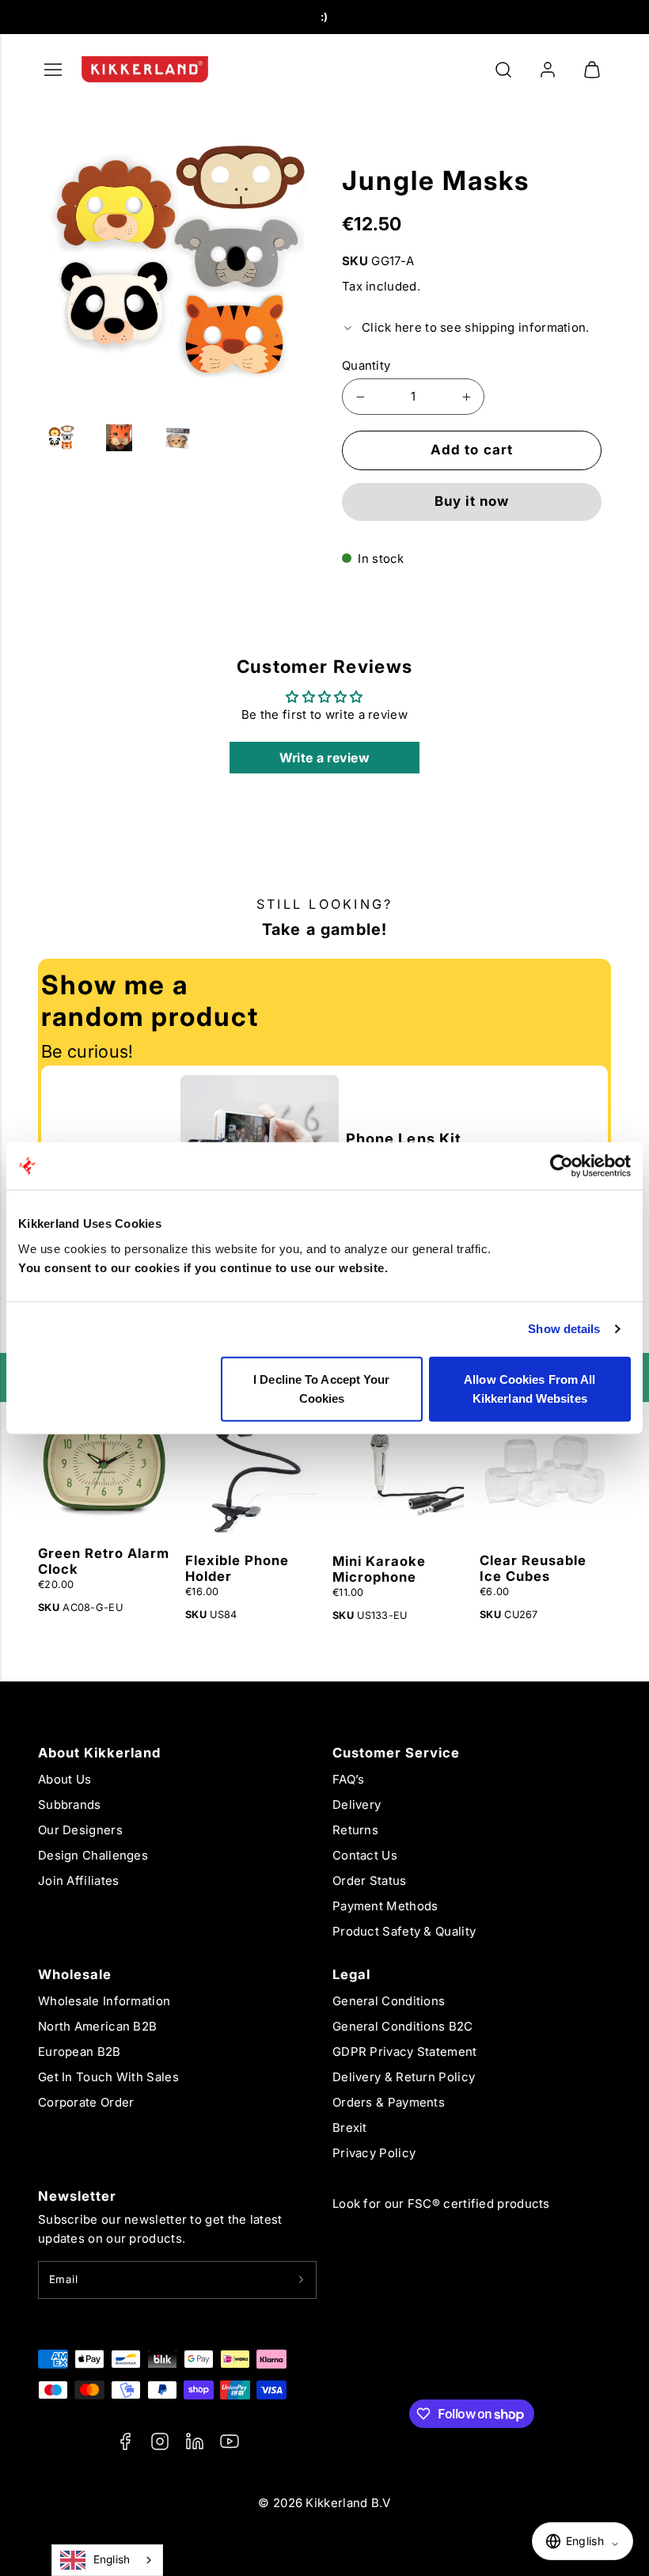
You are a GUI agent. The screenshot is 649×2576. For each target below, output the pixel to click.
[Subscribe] (301, 2280)
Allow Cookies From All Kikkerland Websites (529, 1388)
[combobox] (107, 2560)
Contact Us (365, 1855)
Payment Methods (385, 1906)
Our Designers (80, 1830)
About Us (65, 1779)
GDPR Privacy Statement (405, 2052)
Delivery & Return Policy (404, 2077)
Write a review (324, 758)
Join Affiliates (79, 1881)
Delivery (357, 1805)
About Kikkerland (99, 1753)
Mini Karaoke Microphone (379, 1569)
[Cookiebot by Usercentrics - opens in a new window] (562, 1166)
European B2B (80, 2052)
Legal (351, 1974)
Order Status (370, 1881)
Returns (355, 1830)
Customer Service (396, 1753)
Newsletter (77, 2196)
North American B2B (97, 2026)
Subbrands (70, 1805)
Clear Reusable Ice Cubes (533, 1568)
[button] (503, 70)
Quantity (366, 365)
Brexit (350, 2128)
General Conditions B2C (403, 2026)
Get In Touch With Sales (108, 2077)
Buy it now (472, 501)
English (112, 2559)
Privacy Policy (374, 2153)
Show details (564, 1329)
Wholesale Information (104, 2001)
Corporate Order (86, 2102)
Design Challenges (93, 1855)
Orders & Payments (389, 2102)
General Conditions (389, 2001)
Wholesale (75, 1974)
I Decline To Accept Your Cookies (321, 1388)
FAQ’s (349, 1779)
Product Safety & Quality (404, 1931)
